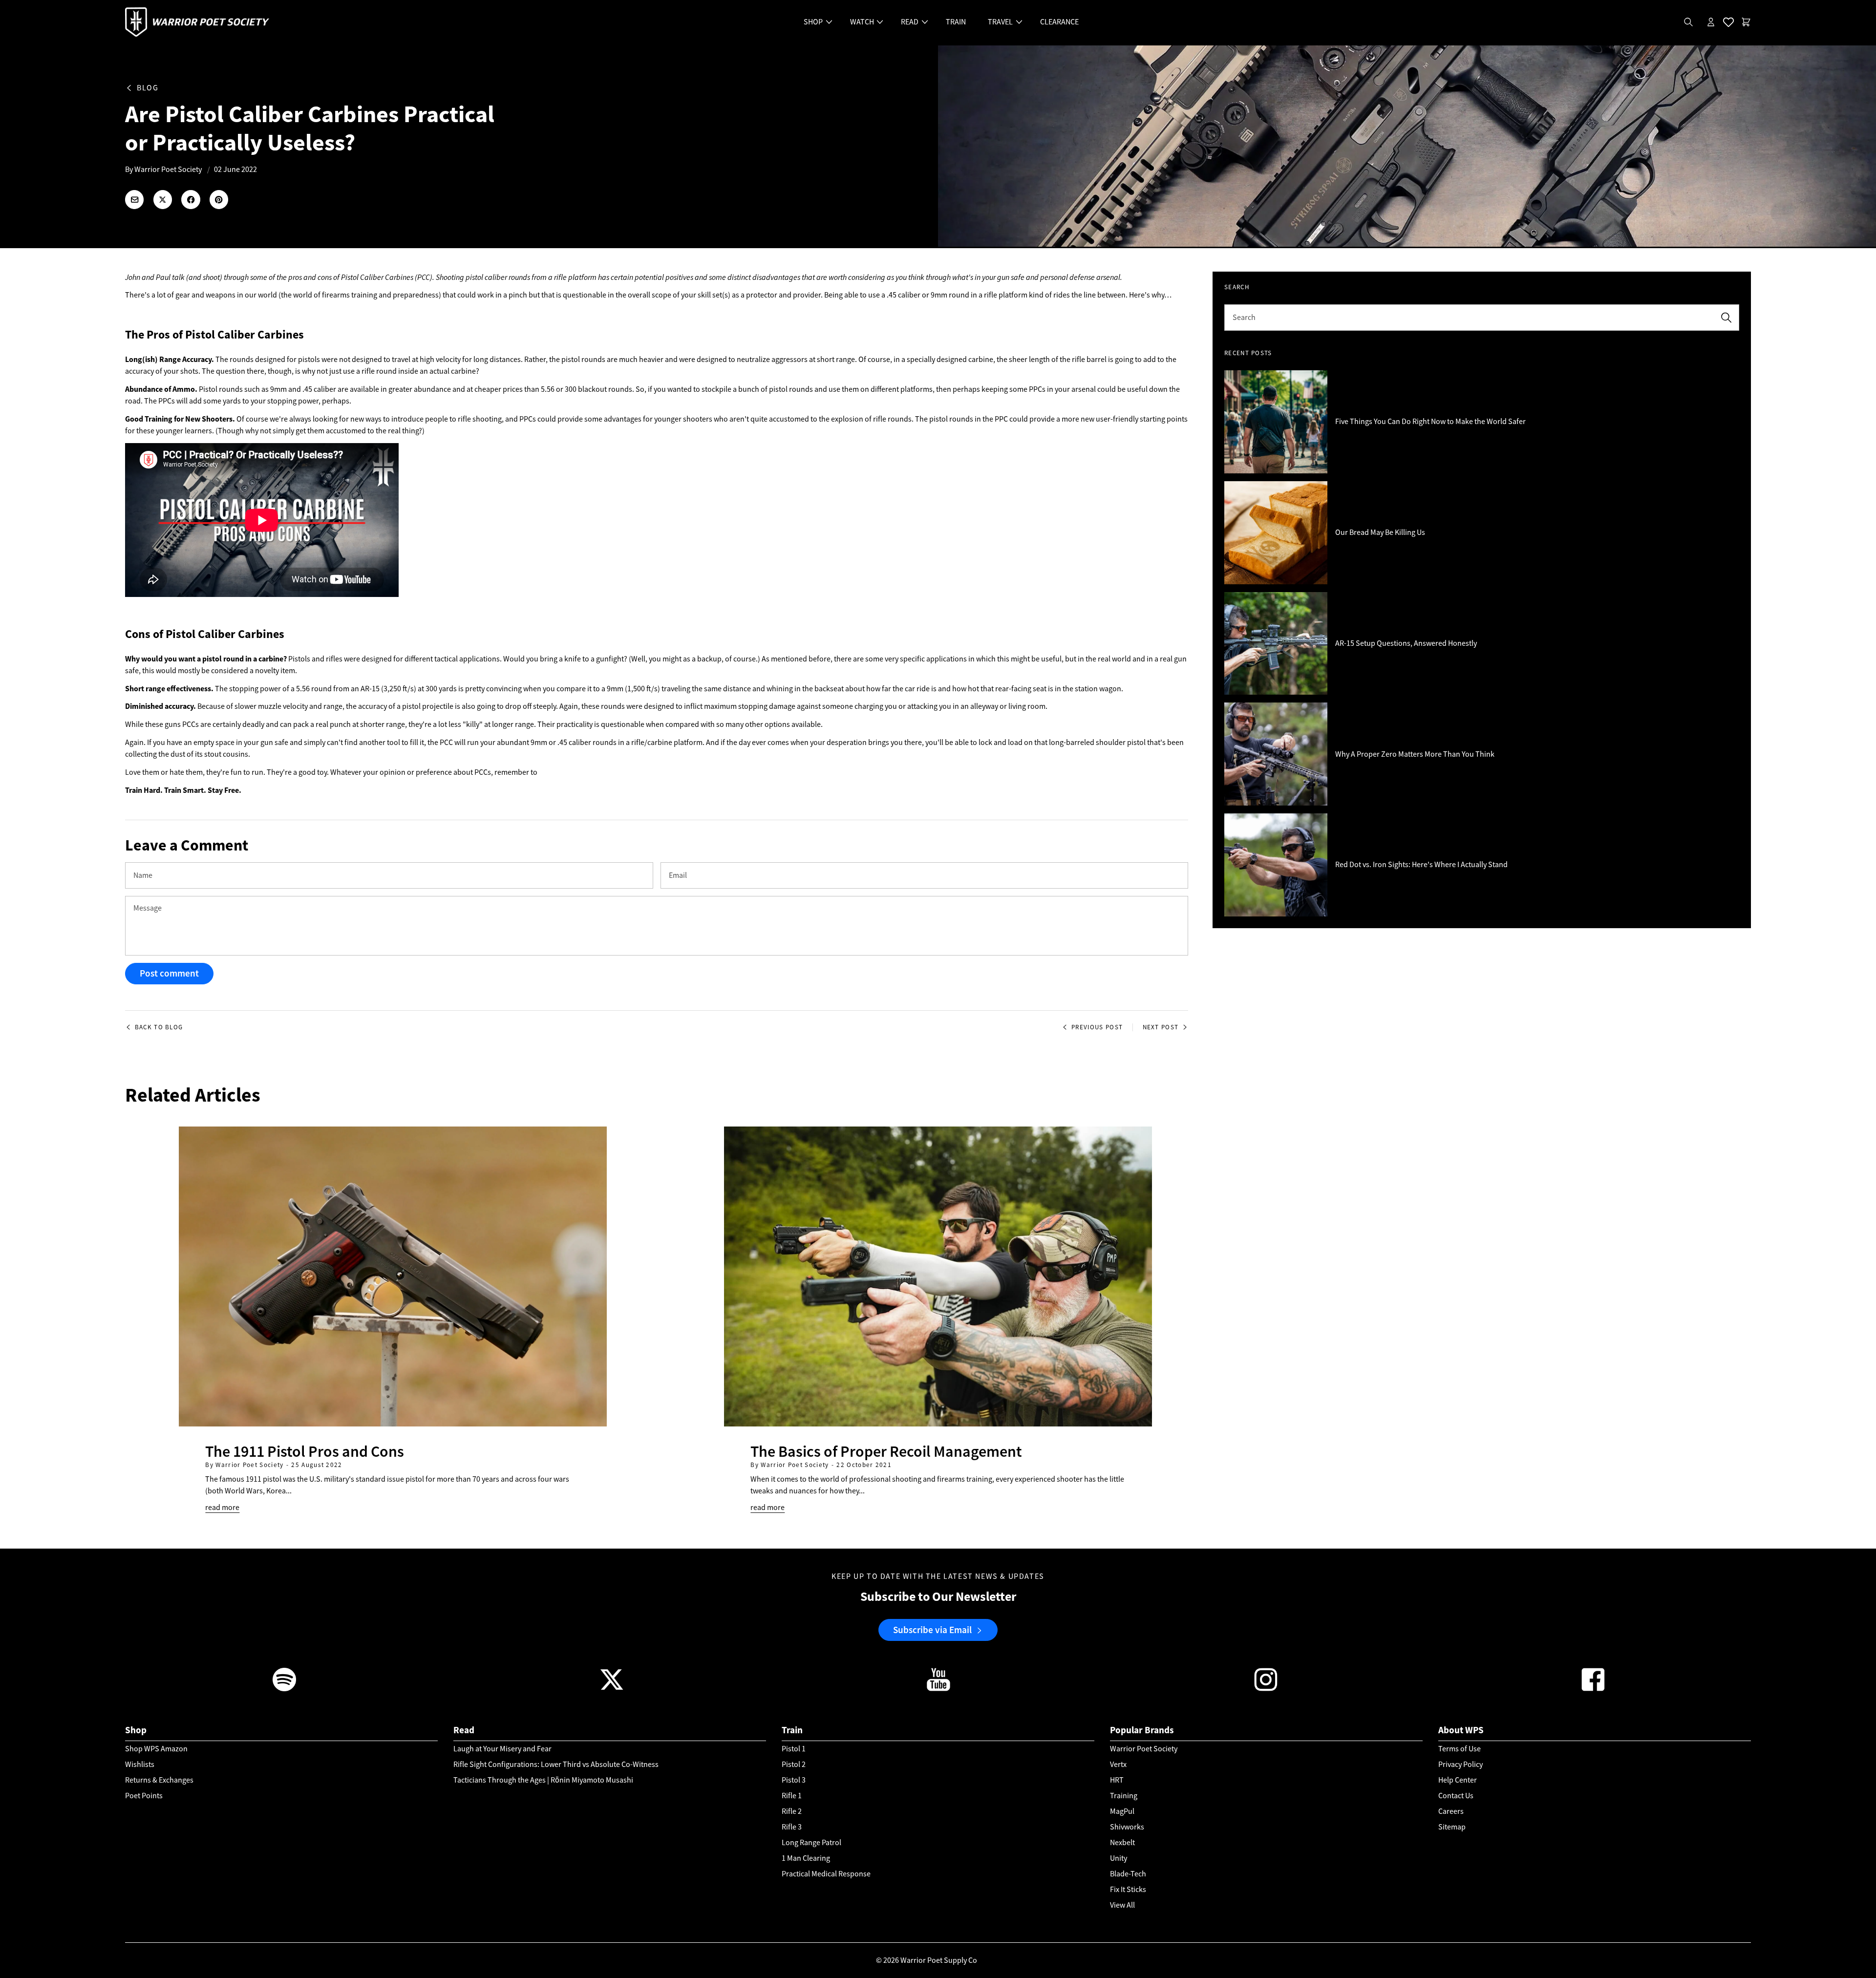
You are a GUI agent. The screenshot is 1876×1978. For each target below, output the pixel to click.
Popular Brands (1142, 1730)
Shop (136, 1730)
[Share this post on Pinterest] (219, 199)
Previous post (1097, 1027)
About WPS (1461, 1730)
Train (792, 1730)
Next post (1161, 1027)
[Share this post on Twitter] (163, 199)
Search (1244, 318)
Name (143, 875)
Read (464, 1730)
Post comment (169, 973)
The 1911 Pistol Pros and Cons (305, 1451)
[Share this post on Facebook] (191, 199)
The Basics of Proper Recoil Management (886, 1451)
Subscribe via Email (932, 1629)
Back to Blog (159, 1027)
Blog (148, 88)
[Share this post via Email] (134, 199)
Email (678, 875)
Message (148, 908)
